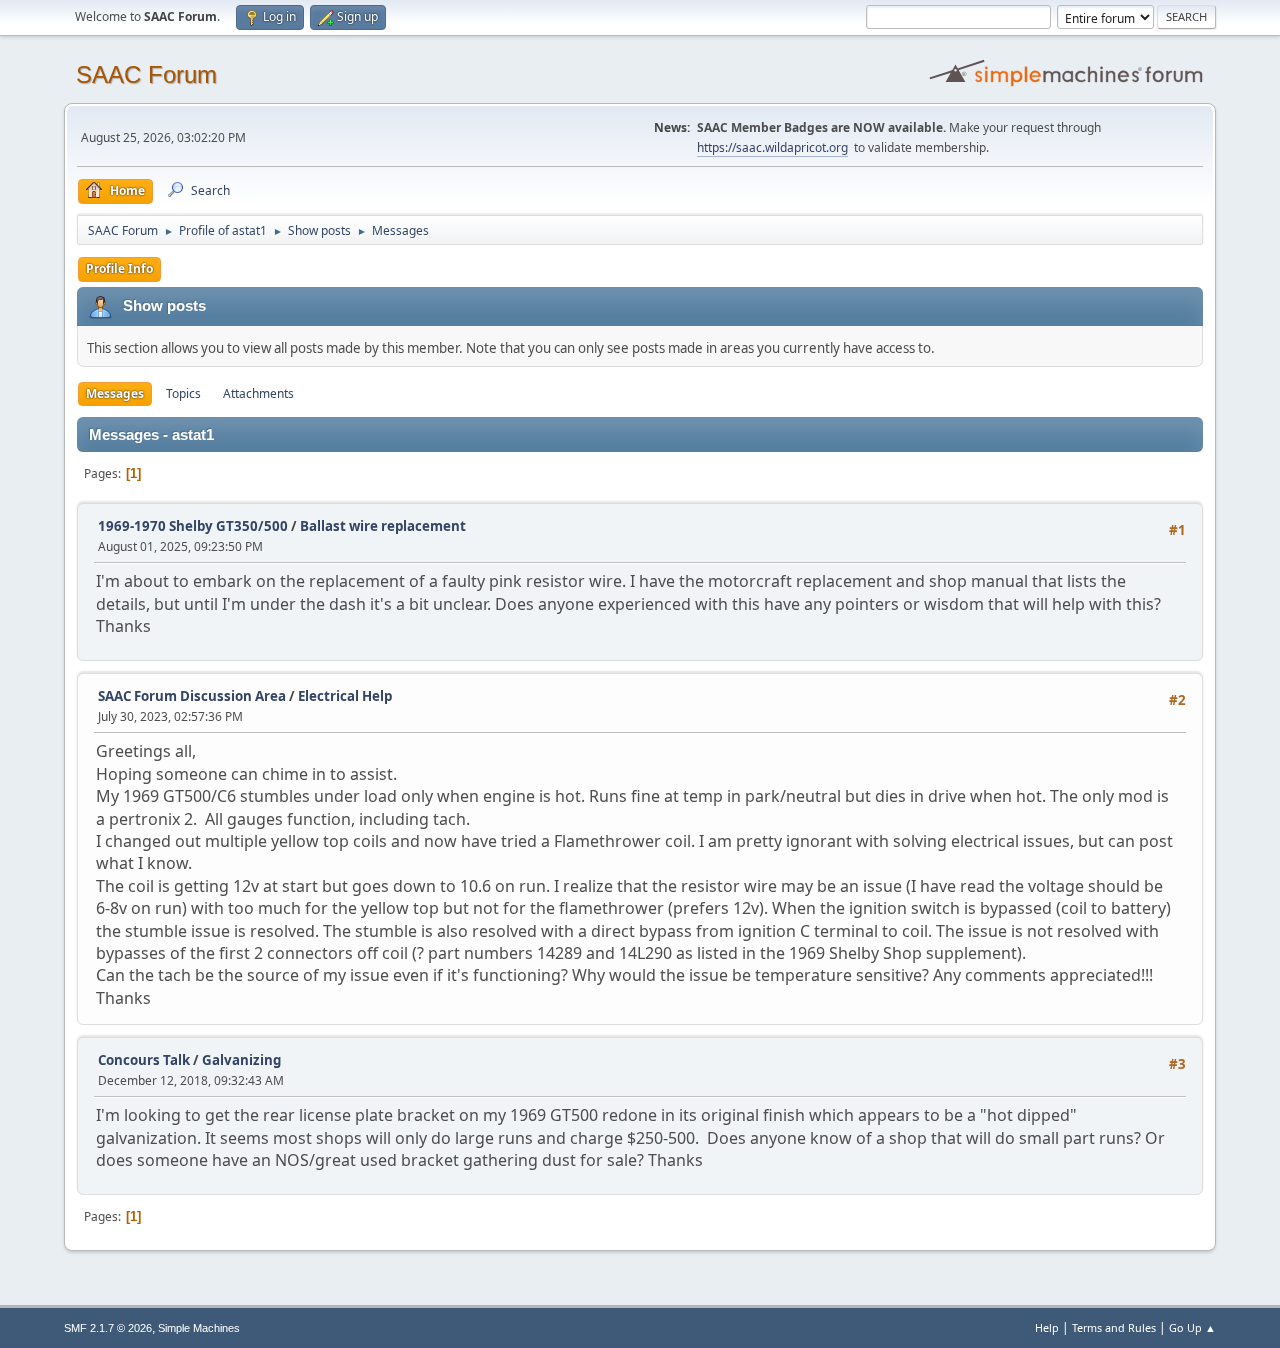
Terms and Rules (1114, 1327)
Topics (183, 393)
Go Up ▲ (1192, 1327)
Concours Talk (144, 1060)
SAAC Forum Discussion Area (192, 696)
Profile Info (119, 268)
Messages (115, 393)
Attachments (258, 393)
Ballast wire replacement (383, 526)
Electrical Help (345, 696)
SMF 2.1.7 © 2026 (108, 1328)
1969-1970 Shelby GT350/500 (193, 526)
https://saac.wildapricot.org (772, 147)
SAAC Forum (146, 74)
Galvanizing (241, 1060)
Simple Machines (199, 1328)
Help (1047, 1327)
